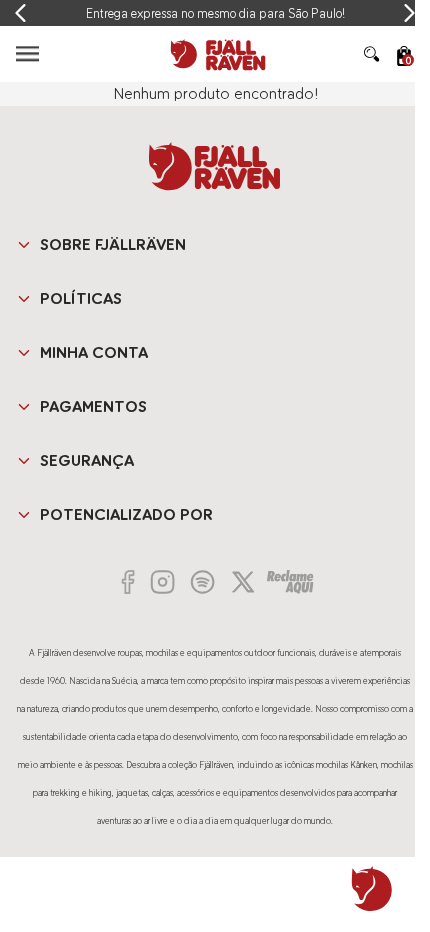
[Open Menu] (27, 53)
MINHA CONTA (94, 352)
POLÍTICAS (81, 298)
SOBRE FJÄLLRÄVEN (113, 244)
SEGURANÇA (87, 460)
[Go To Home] (215, 54)
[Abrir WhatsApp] (372, 889)
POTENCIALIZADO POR (126, 514)
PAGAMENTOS (93, 406)
